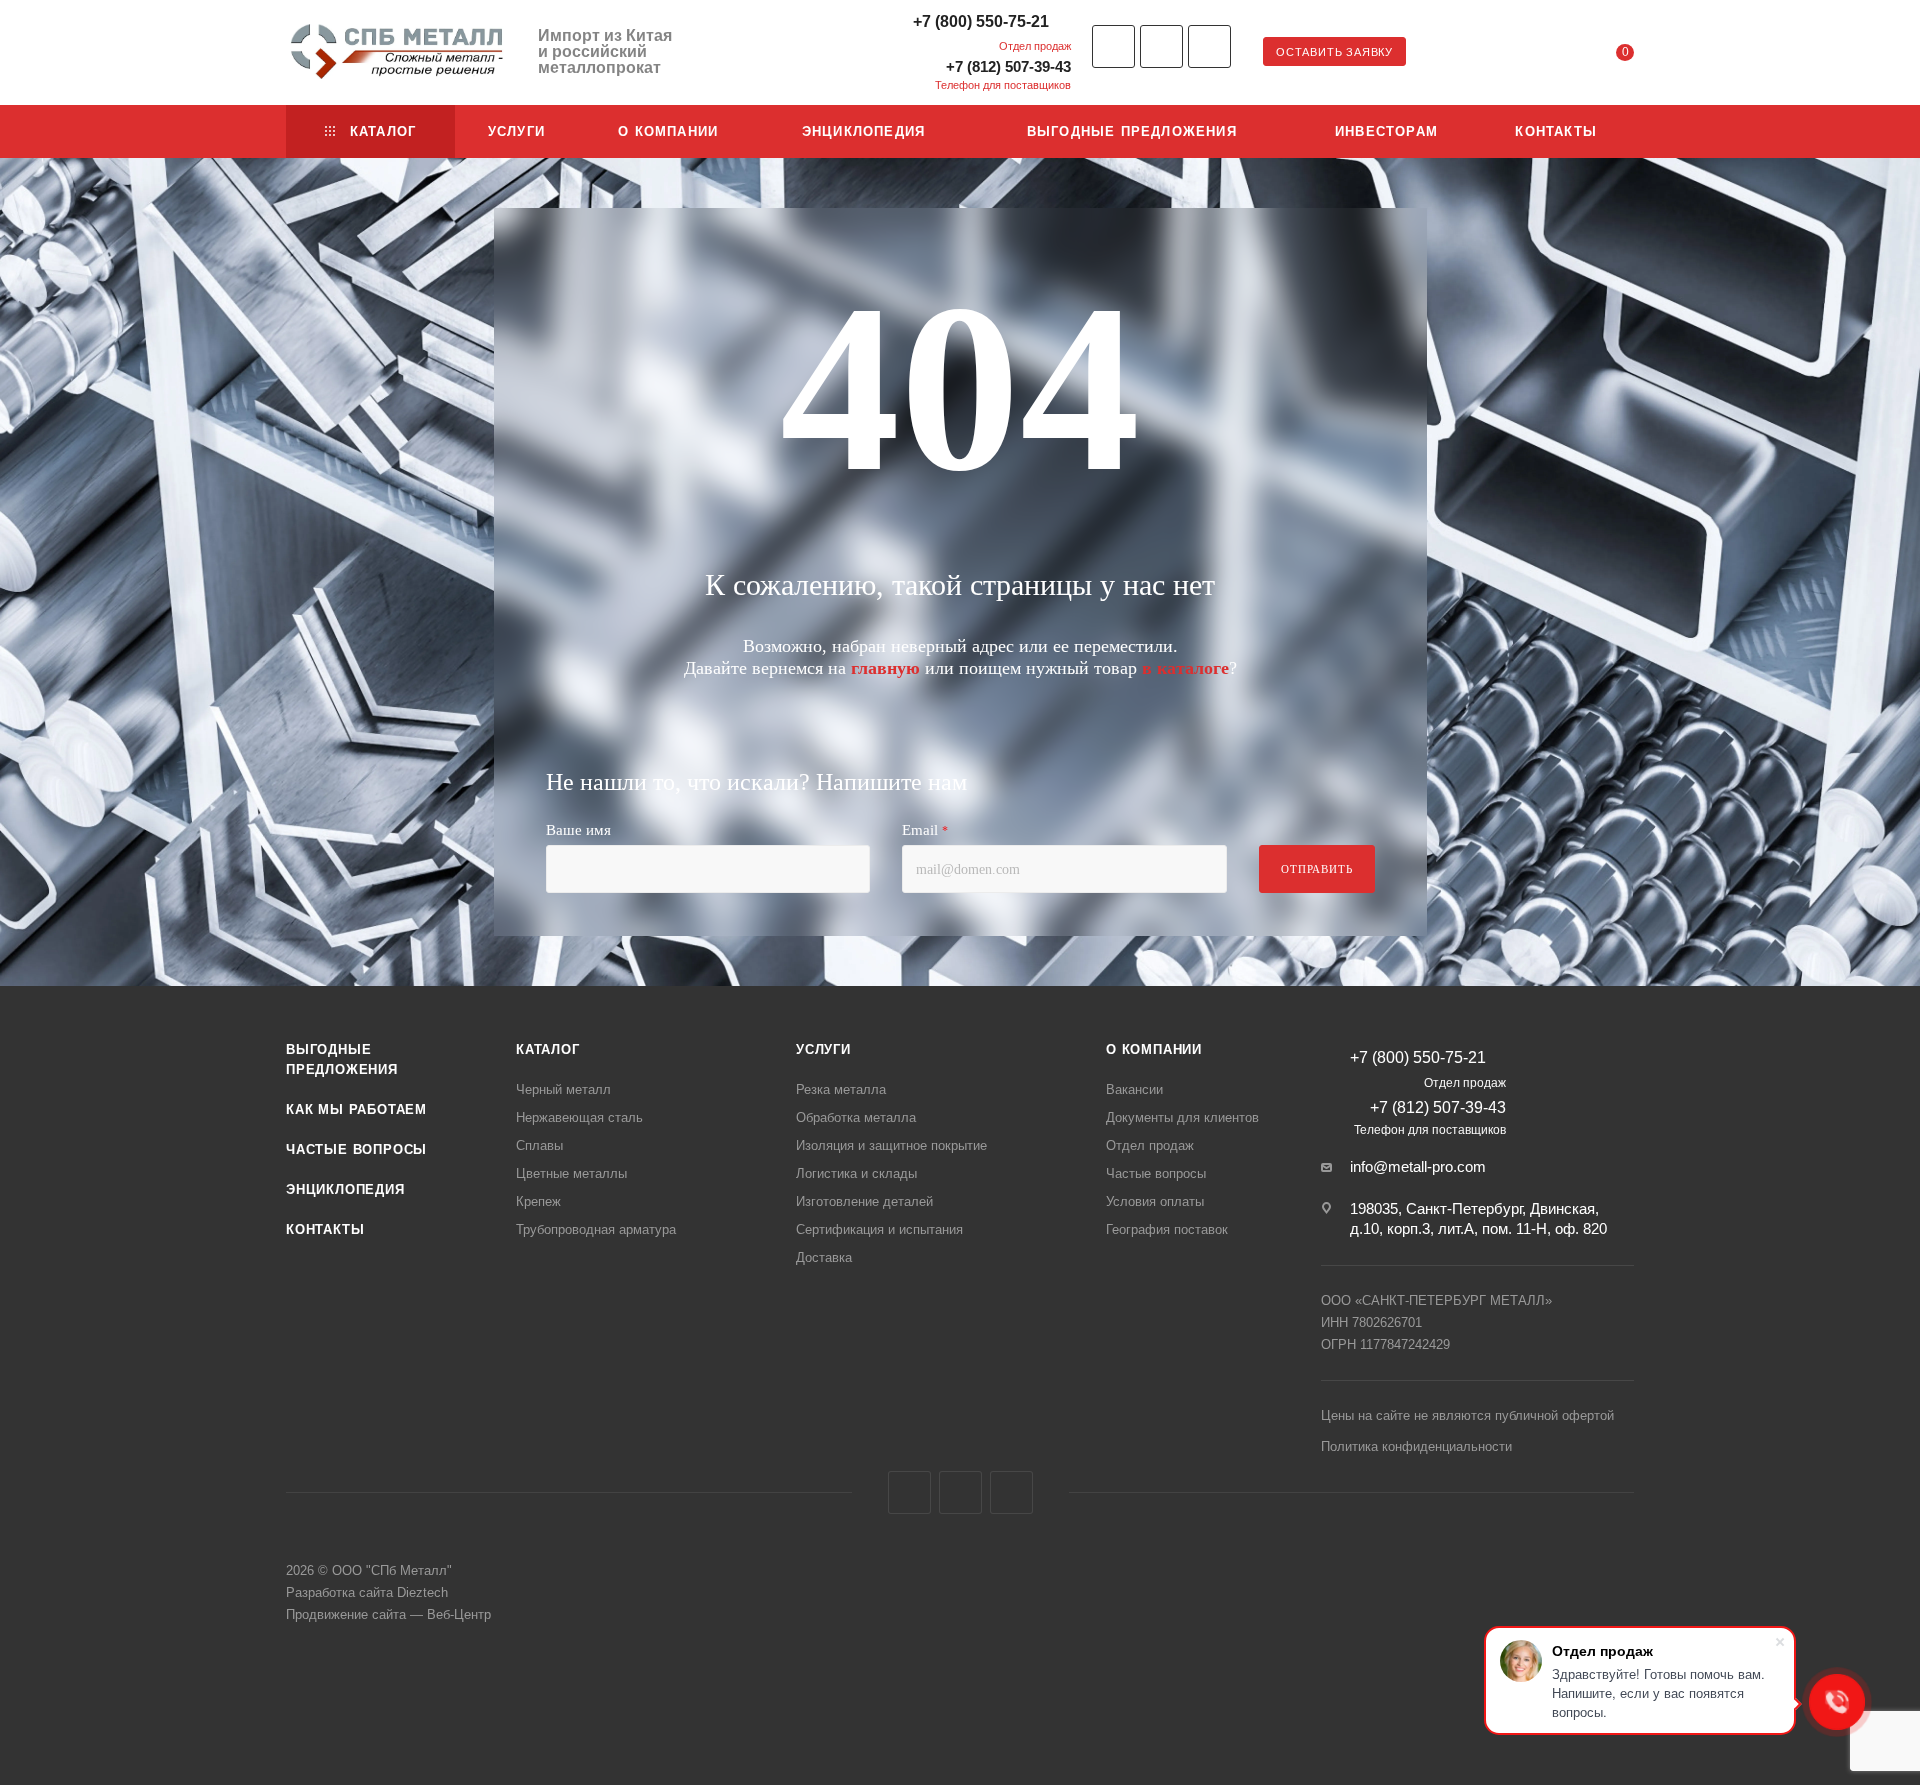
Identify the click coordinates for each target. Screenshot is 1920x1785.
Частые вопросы (356, 1149)
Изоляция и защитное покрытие (891, 1145)
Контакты (325, 1229)
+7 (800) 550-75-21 (981, 21)
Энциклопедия (345, 1189)
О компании (1154, 1049)
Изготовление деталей (864, 1201)
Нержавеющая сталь (579, 1117)
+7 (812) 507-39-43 (1008, 66)
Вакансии (1134, 1089)
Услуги (823, 1049)
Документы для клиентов (1182, 1117)
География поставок (1167, 1229)
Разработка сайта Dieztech (367, 1592)
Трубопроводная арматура (596, 1229)
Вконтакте (1113, 46)
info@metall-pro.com (1418, 1166)
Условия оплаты (1155, 1201)
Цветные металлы (571, 1173)
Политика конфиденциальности (1416, 1446)
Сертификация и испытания (879, 1229)
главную (885, 668)
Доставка (824, 1257)
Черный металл (563, 1089)
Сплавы (539, 1145)
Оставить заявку (1334, 52)
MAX (1011, 1492)
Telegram (1161, 46)
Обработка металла (856, 1117)
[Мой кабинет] (1544, 55)
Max (1209, 46)
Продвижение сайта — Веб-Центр (388, 1614)
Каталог (548, 1049)
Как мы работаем (356, 1109)
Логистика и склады (856, 1173)
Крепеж (538, 1201)
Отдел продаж (1150, 1145)
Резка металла (841, 1089)
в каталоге (1185, 668)
